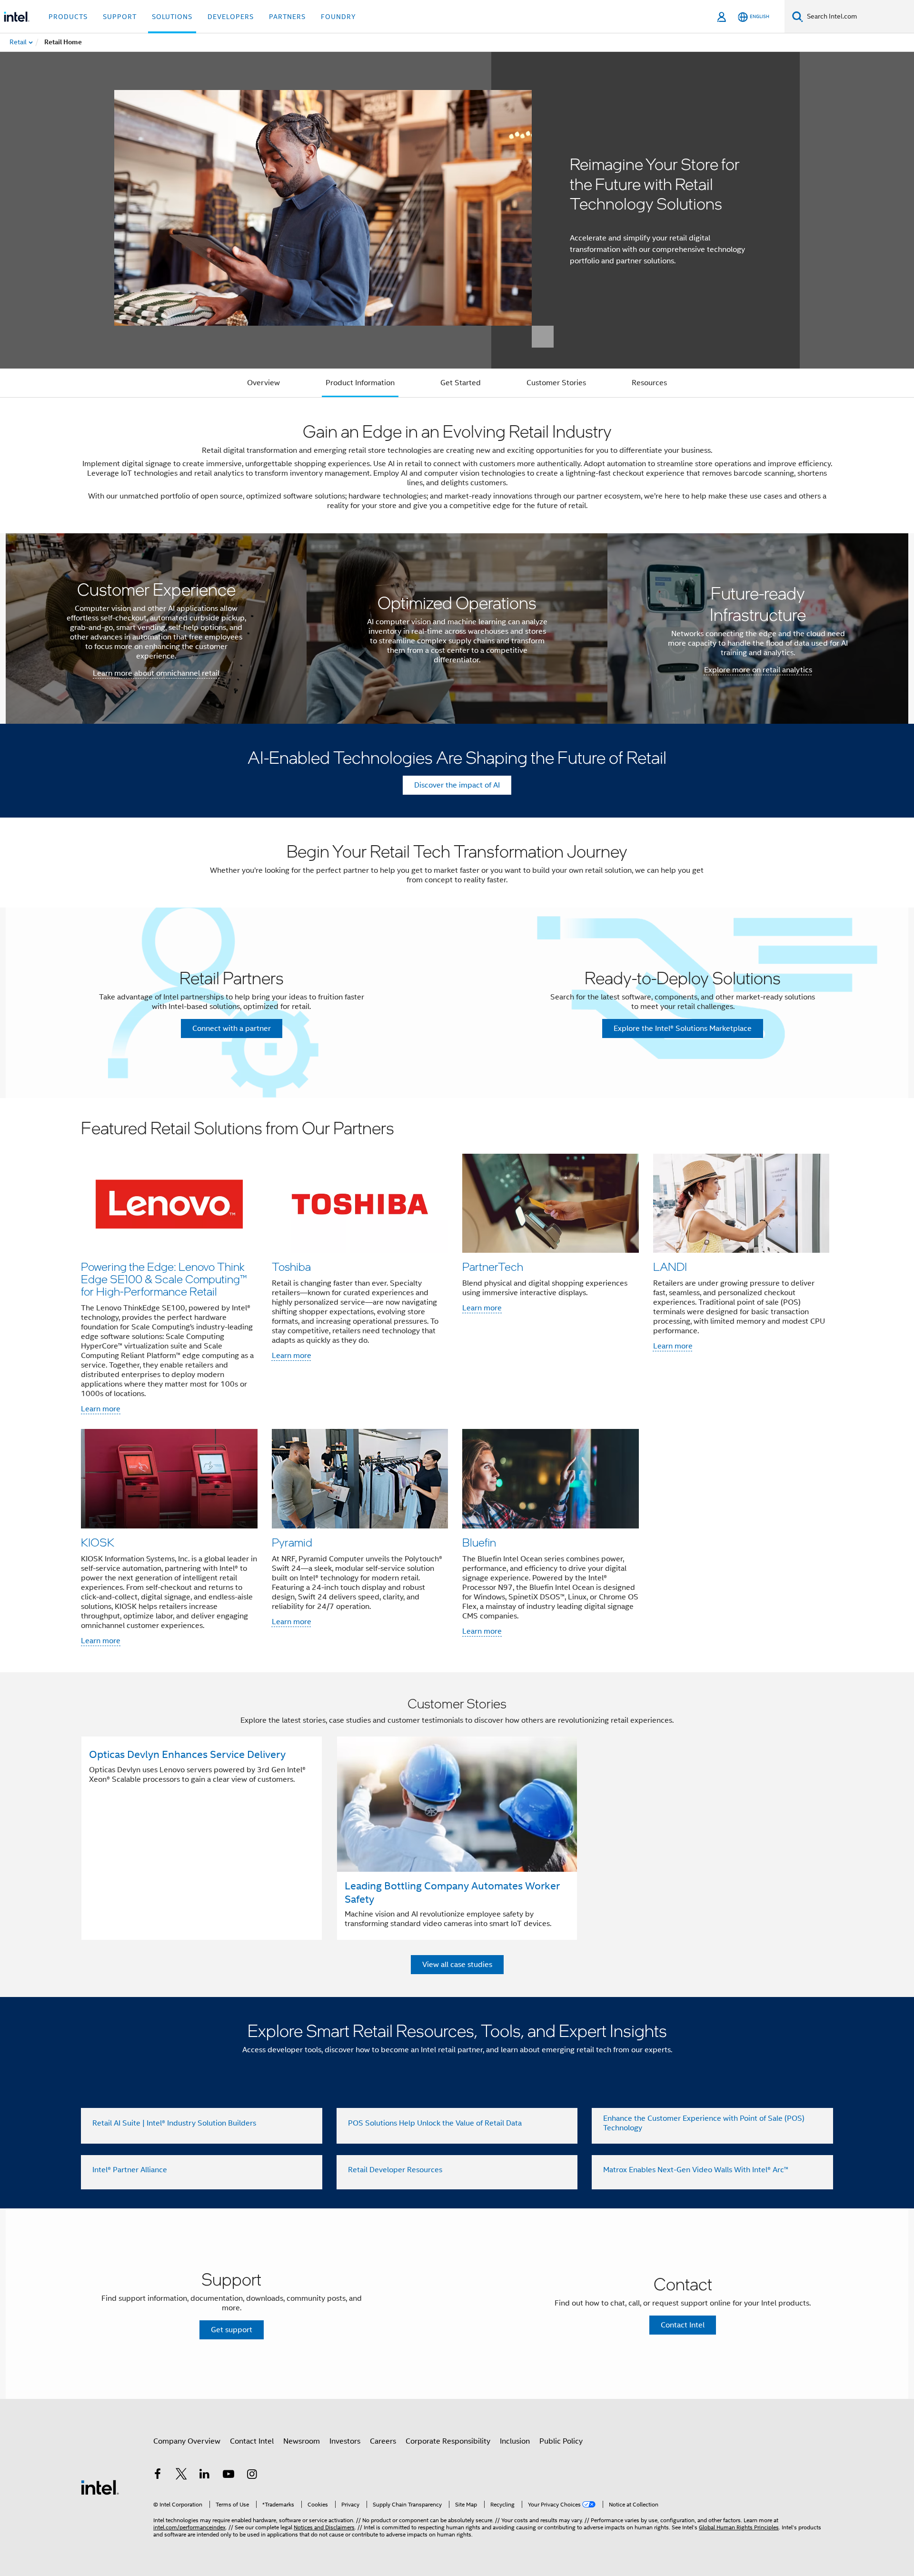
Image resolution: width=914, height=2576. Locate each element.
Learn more (101, 1409)
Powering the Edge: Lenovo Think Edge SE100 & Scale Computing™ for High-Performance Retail (164, 1279)
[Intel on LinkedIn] (205, 2476)
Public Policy (561, 2441)
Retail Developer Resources (395, 2170)
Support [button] (120, 17)
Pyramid (292, 1542)
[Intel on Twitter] (181, 2476)
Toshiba (291, 1266)
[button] (457, 1385)
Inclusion (515, 2441)
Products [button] (68, 17)
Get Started (461, 383)
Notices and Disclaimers (324, 2527)
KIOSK (98, 1542)
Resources (649, 383)
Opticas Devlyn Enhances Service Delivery (187, 1754)
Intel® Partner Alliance (130, 2170)
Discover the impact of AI (457, 785)
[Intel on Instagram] (252, 2476)
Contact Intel (252, 2441)
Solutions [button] (172, 17)
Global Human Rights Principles (739, 2527)
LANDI (670, 1266)
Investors (345, 2441)
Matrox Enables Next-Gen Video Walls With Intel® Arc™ (696, 2170)
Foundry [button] (338, 17)
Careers (383, 2441)
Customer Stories (556, 383)
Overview (263, 383)
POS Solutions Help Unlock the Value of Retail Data (435, 2123)
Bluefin (479, 1542)
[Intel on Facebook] (158, 2476)
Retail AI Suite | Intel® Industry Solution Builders (174, 2123)
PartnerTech (493, 1266)
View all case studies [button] (457, 1965)
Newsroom (302, 2441)
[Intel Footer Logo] (100, 2487)
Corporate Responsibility (448, 2441)
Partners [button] (287, 17)
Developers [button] (231, 17)
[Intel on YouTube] (228, 2476)
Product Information (360, 383)
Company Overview (187, 2441)
